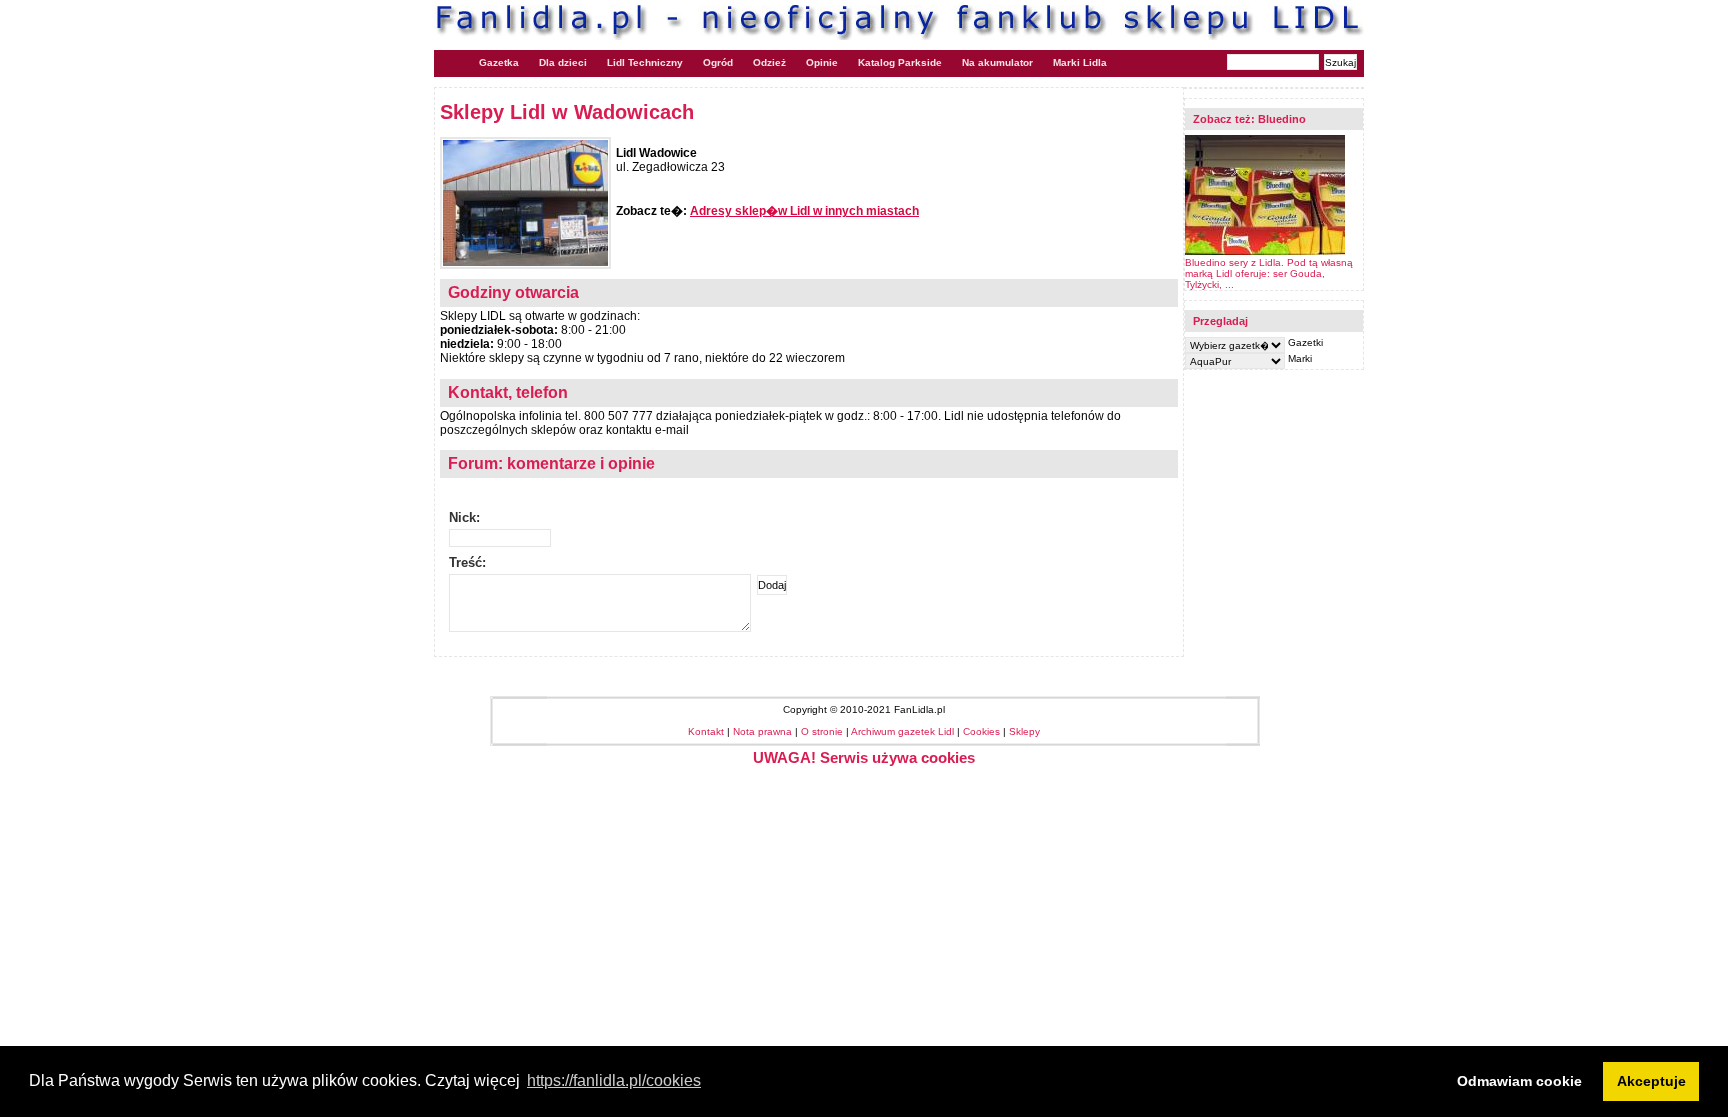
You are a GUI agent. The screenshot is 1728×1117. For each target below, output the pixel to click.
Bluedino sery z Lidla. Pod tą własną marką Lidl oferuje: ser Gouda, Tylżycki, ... (1269, 273)
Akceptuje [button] (1651, 1081)
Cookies (981, 731)
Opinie (822, 62)
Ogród (718, 62)
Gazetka (499, 62)
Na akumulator (997, 62)
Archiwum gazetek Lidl (902, 731)
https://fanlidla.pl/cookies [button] (614, 1080)
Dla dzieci (563, 62)
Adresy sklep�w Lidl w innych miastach (804, 211)
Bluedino (1282, 119)
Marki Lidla (1080, 62)
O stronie (822, 731)
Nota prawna (762, 731)
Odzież (769, 62)
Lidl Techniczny (645, 62)
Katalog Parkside (900, 62)
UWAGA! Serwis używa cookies (864, 757)
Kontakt (706, 731)
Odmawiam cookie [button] (1519, 1081)
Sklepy (1024, 731)
